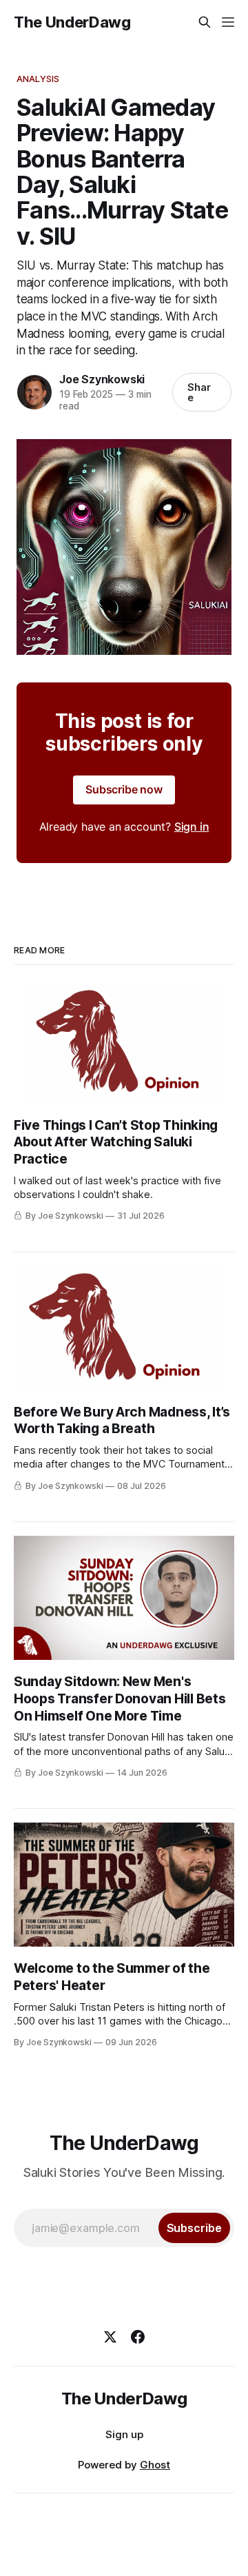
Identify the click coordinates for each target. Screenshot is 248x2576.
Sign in (192, 826)
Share (199, 392)
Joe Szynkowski (102, 379)
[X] (110, 2337)
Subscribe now (124, 789)
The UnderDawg (72, 22)
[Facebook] (138, 2337)
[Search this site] (205, 22)
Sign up (124, 2434)
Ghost (155, 2465)
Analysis (38, 79)
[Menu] (228, 22)
